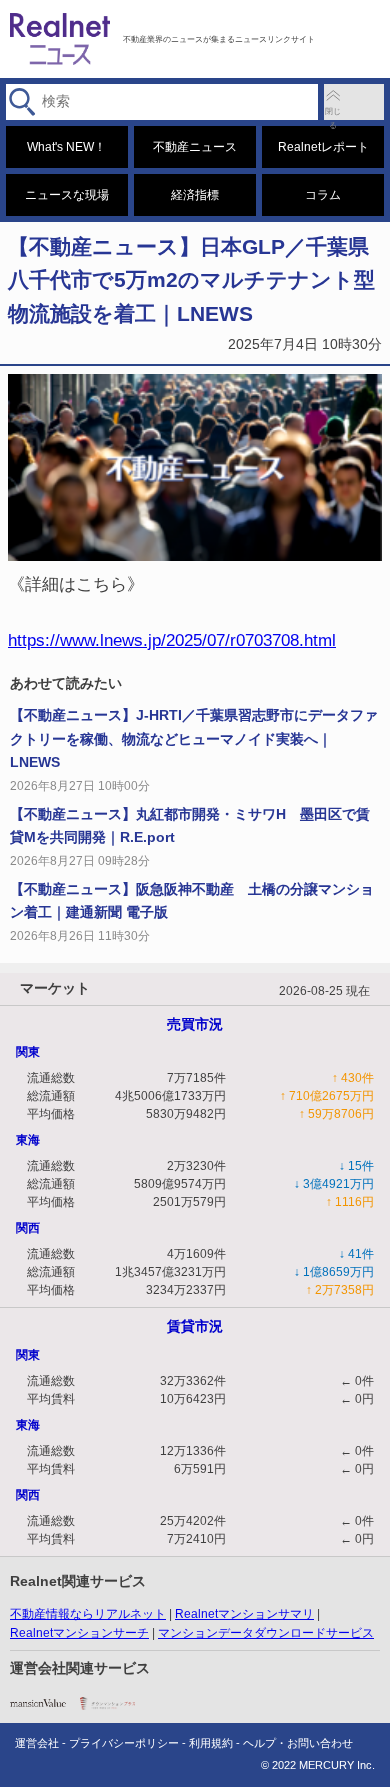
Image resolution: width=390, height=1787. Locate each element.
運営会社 (37, 1743)
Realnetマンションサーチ (79, 1633)
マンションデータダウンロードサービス (266, 1633)
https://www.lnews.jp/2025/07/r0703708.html (172, 640)
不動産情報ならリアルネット (88, 1614)
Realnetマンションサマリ (244, 1614)
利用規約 (211, 1743)
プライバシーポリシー (124, 1743)
